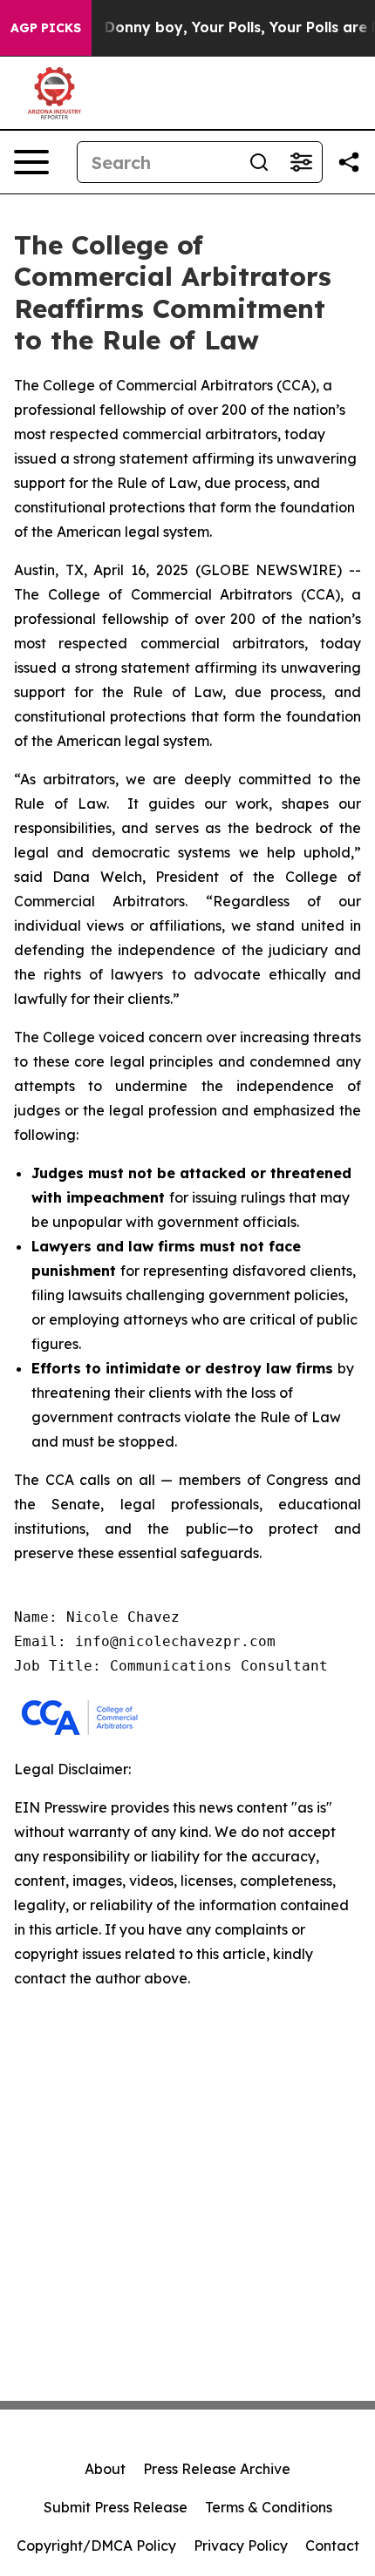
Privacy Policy (241, 2545)
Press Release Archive (217, 2469)
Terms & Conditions (269, 2507)
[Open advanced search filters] (301, 162)
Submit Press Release (116, 2507)
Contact (332, 2545)
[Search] (259, 162)
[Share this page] (349, 162)
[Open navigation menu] (31, 162)
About (105, 2469)
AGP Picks (46, 28)
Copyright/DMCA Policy (96, 2545)
